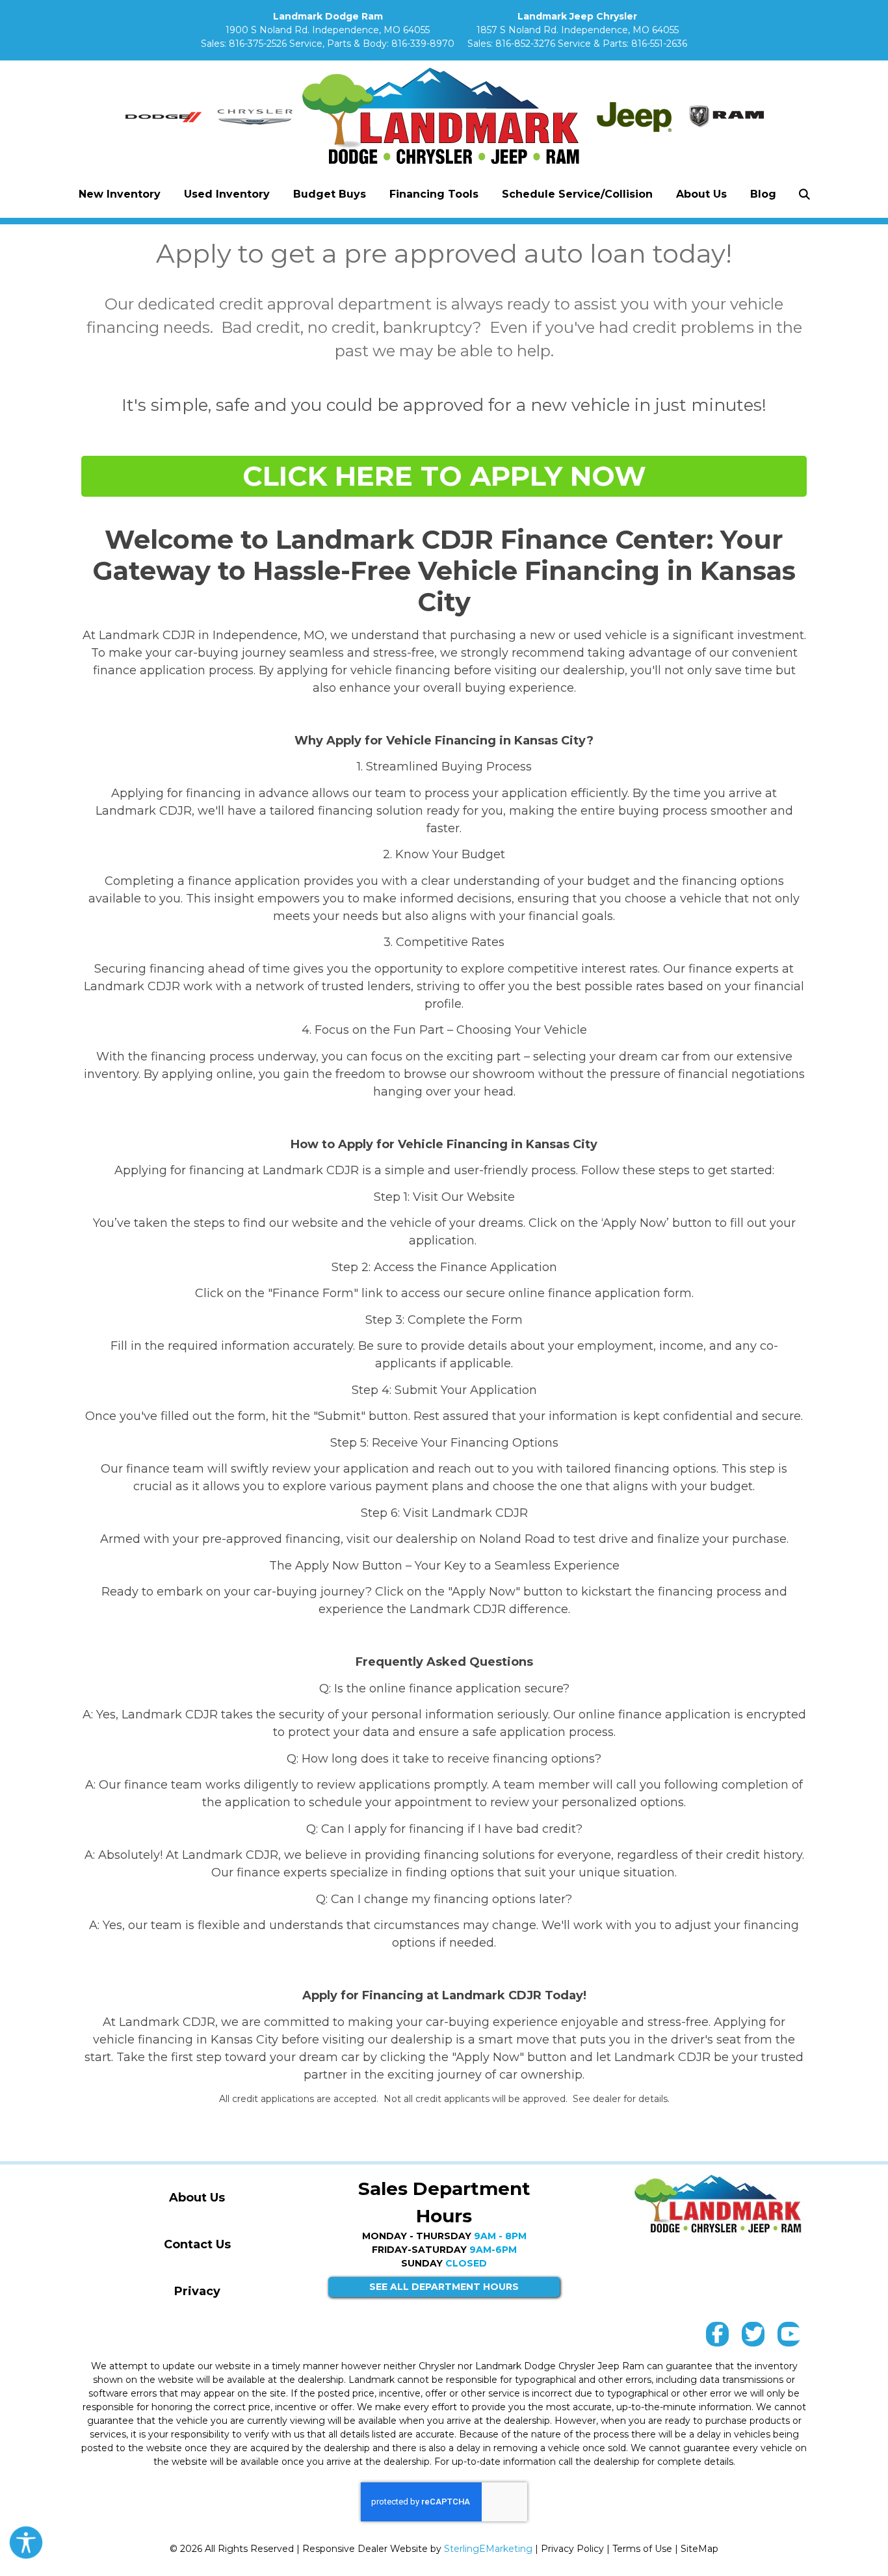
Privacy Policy (572, 2549)
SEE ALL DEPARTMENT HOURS (444, 2287)
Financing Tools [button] (434, 194)
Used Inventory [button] (227, 194)
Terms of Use (642, 2549)
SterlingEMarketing (488, 2549)
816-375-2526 (258, 44)
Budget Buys (330, 194)
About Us (197, 2198)
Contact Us (197, 2244)
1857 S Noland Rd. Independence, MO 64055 (578, 30)
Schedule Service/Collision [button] (577, 194)
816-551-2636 (659, 44)
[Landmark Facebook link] (717, 2337)
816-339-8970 (423, 44)
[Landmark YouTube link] (789, 2337)
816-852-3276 (525, 44)
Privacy (197, 2291)
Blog (763, 194)
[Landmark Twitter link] (753, 2337)
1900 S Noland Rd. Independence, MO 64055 (328, 30)
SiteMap (699, 2549)
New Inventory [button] (120, 194)
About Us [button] (701, 194)
